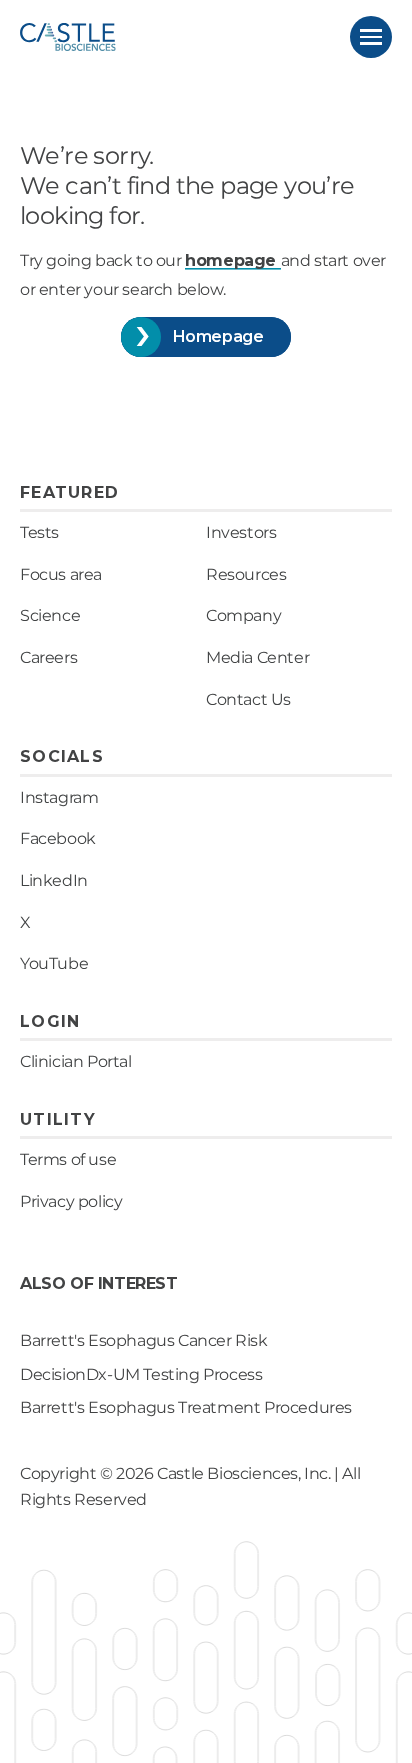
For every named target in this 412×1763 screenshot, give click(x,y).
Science (50, 615)
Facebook (58, 838)
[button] (371, 37)
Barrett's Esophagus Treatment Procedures (186, 1407)
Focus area (61, 574)
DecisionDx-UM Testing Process (141, 1374)
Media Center (257, 657)
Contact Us (248, 699)
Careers (48, 657)
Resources (246, 574)
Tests (39, 532)
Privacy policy (71, 1201)
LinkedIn (54, 880)
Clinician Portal (76, 1061)
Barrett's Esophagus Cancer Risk (144, 1340)
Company (243, 615)
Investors (241, 532)
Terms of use (68, 1159)
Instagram (59, 797)
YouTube (54, 963)
